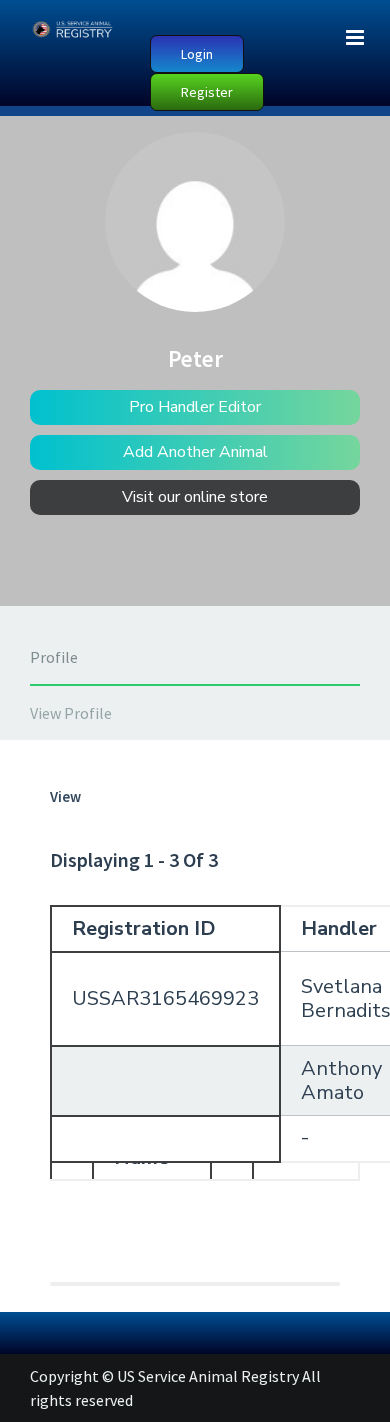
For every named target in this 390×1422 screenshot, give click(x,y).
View (65, 796)
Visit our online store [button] (195, 497)
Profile (54, 657)
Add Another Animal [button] (195, 452)
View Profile (71, 713)
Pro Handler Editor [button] (195, 407)
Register (207, 92)
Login (197, 54)
